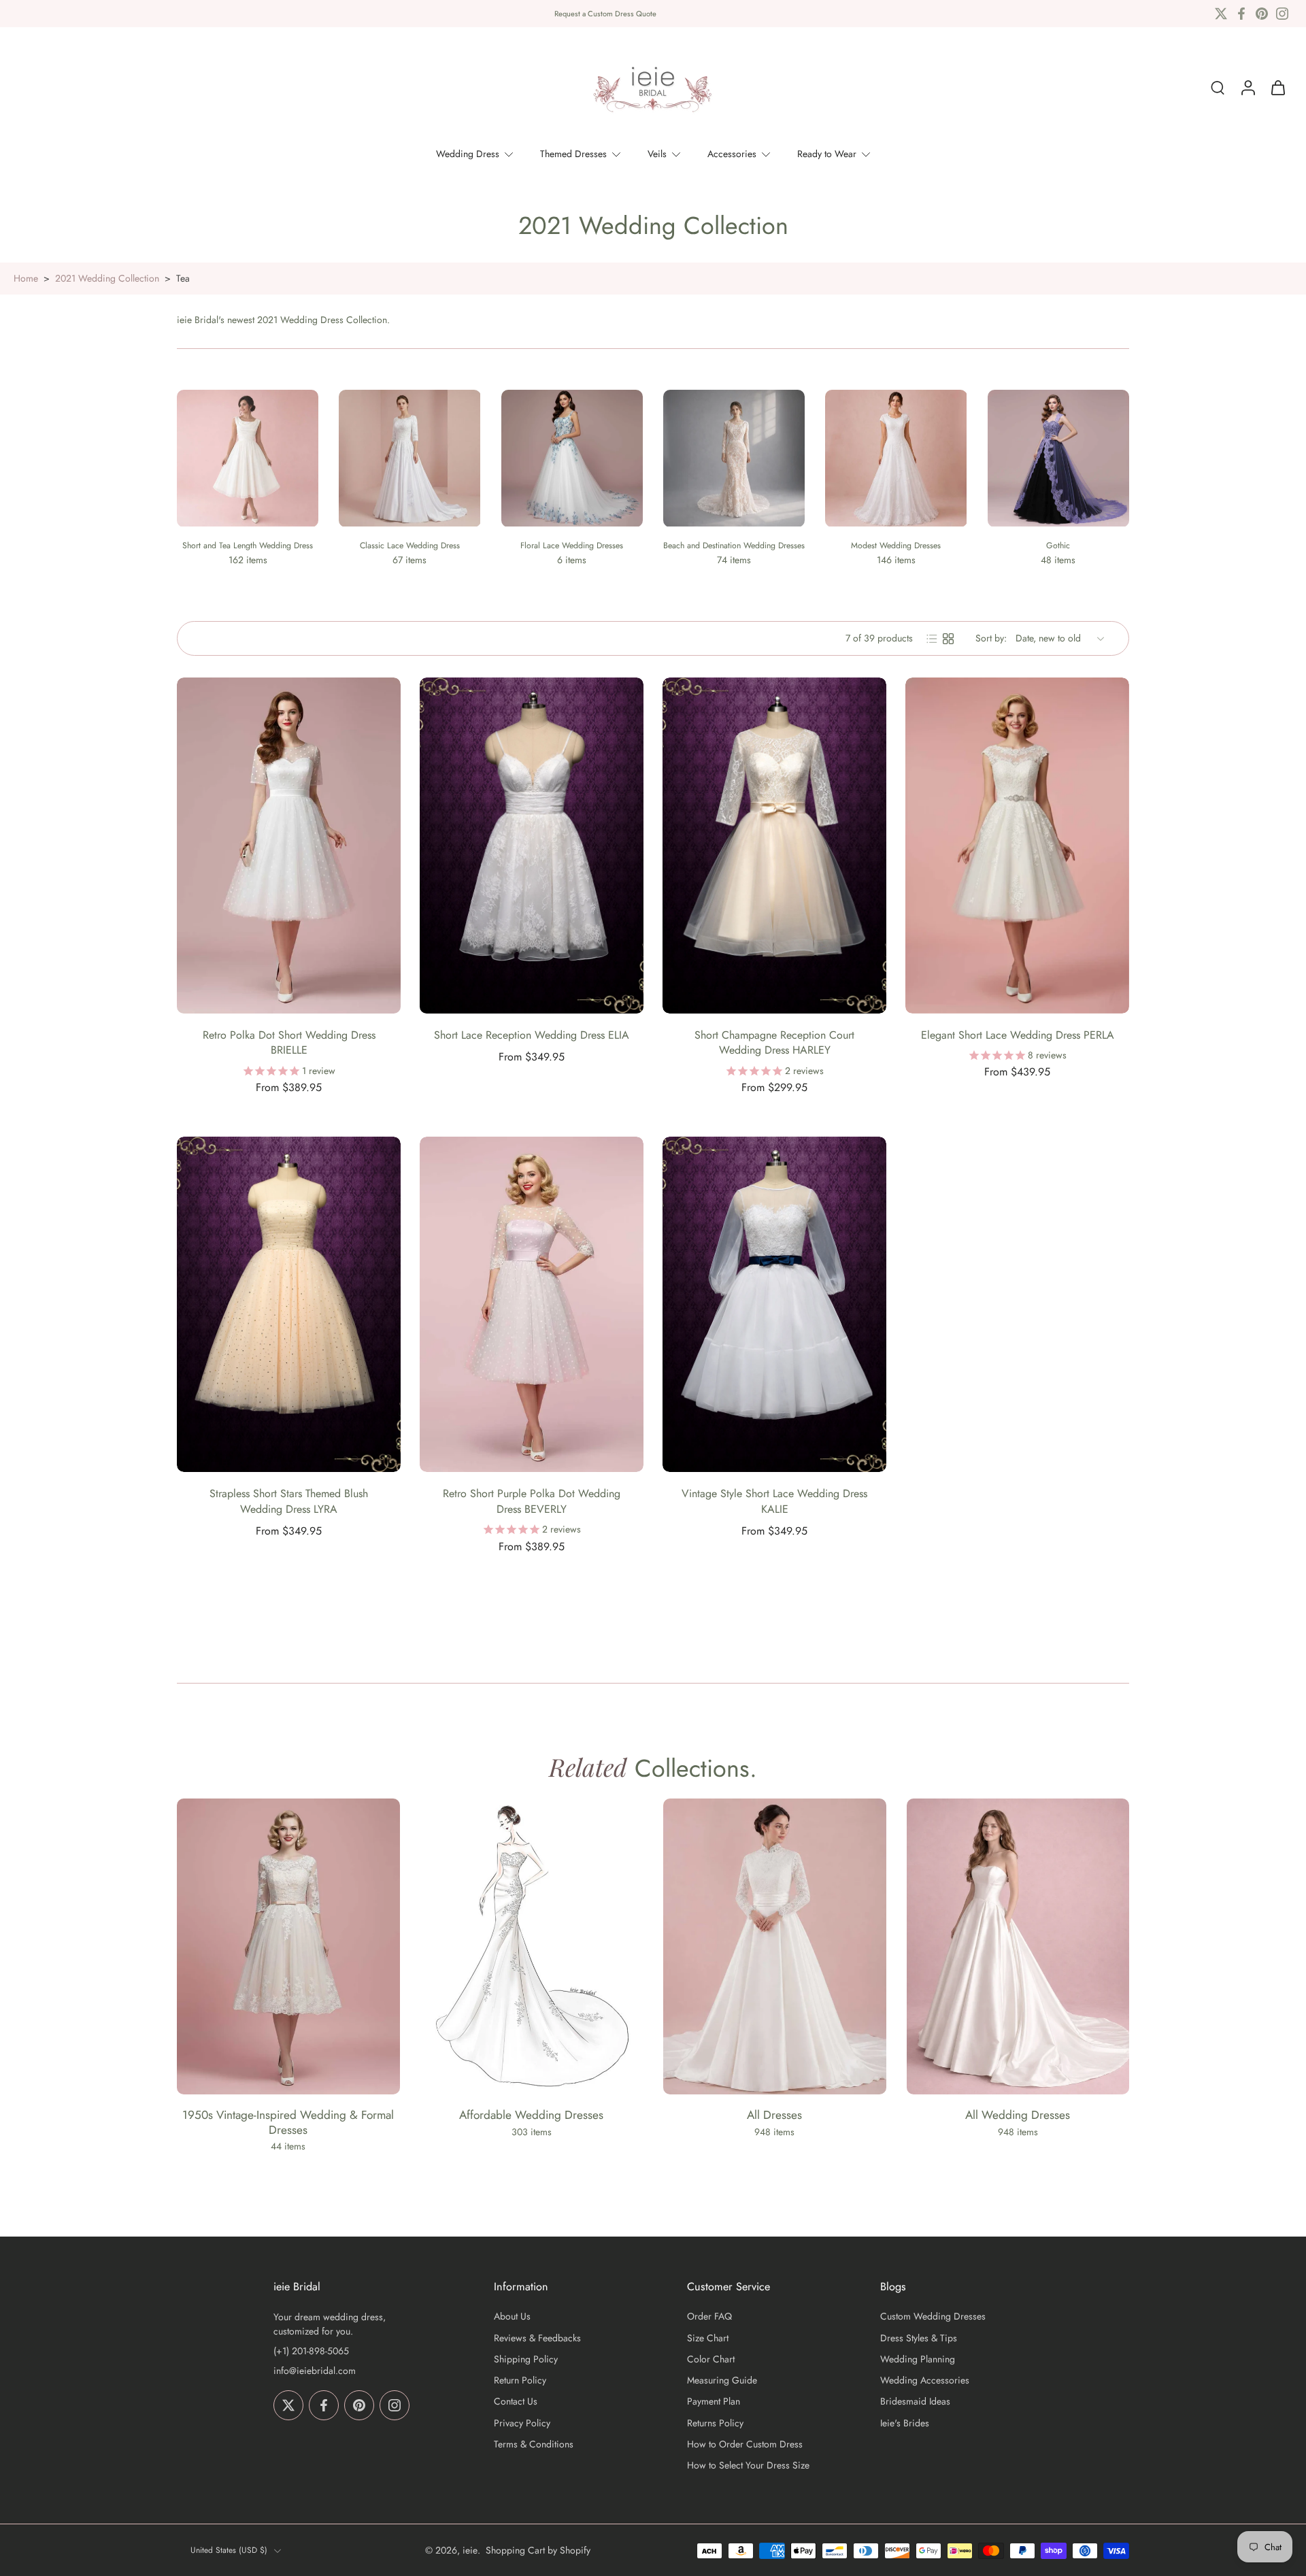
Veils (657, 154)
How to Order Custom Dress (745, 2444)
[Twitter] (1221, 14)
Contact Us (516, 2402)
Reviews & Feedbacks (537, 2338)
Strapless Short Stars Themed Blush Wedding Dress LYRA (289, 1501)
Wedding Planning (918, 2359)
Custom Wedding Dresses (933, 2316)
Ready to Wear (827, 154)
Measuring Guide (722, 2380)
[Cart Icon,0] (1277, 88)
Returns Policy (715, 2423)
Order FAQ (709, 2316)
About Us (512, 2316)
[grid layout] (948, 639)
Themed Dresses (573, 154)
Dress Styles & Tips (919, 2338)
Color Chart (711, 2359)
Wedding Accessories (925, 2380)
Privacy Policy (522, 2423)
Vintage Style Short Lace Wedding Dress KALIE (774, 1501)
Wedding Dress (468, 154)
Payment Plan (714, 2402)
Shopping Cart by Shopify (538, 2550)
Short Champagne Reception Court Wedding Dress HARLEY (774, 1043)
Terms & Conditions (534, 2444)
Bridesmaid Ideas (915, 2402)
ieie (470, 2550)
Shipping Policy (526, 2359)
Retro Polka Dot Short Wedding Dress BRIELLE (289, 1043)
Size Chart (708, 2338)
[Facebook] (1241, 14)
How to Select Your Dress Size (748, 2465)
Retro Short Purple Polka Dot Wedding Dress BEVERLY (532, 1501)
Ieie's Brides (905, 2423)
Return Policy (520, 2380)
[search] (1218, 88)
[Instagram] (1282, 14)
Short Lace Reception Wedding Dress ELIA (532, 1035)
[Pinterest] (1262, 14)
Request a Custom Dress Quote (605, 14)
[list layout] (932, 639)
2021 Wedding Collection (107, 278)
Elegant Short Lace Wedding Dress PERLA (1018, 1035)
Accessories (732, 154)
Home (26, 278)
